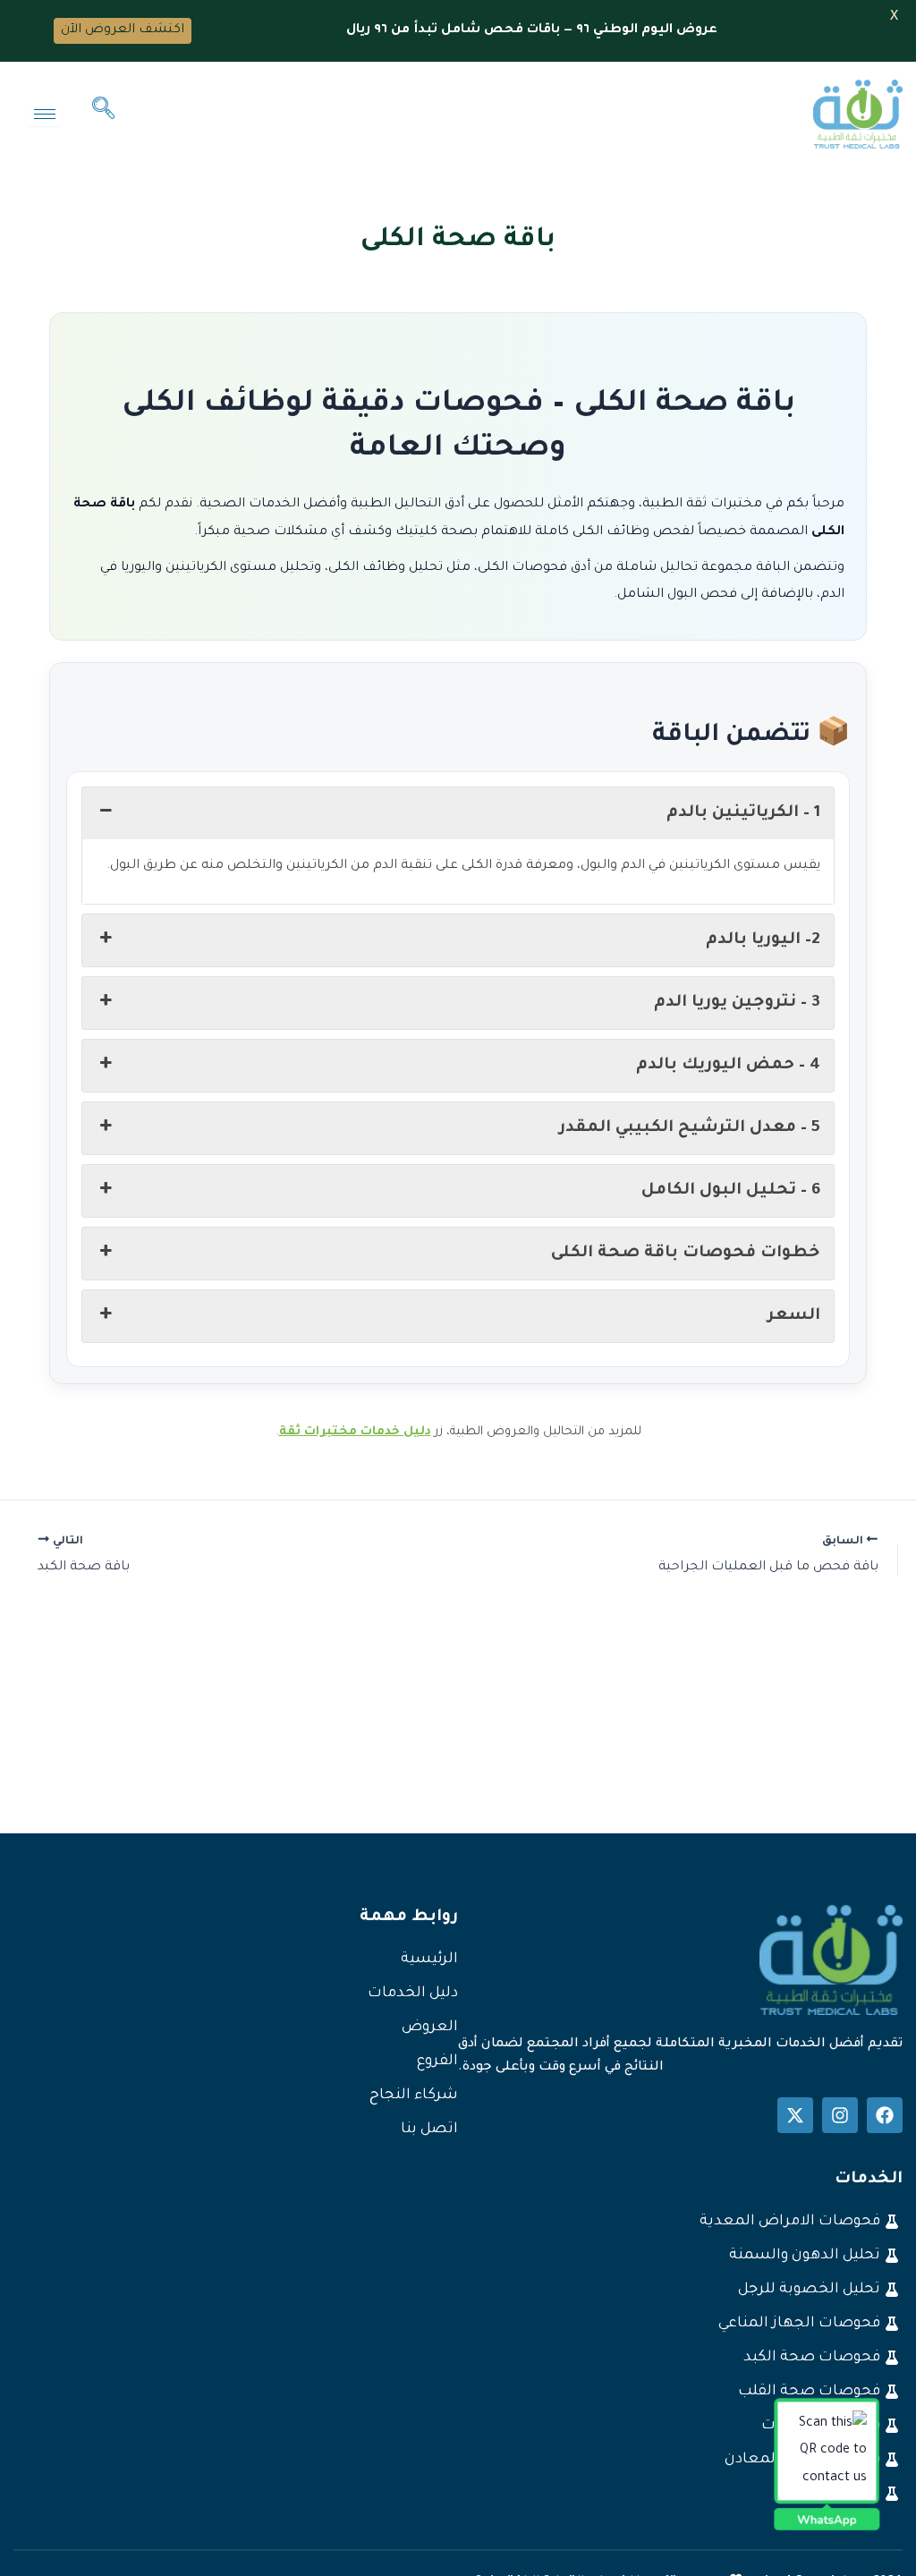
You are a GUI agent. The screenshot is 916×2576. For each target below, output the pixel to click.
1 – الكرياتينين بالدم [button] (743, 813)
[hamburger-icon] (45, 114)
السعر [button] (794, 1316)
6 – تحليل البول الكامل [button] (731, 1191)
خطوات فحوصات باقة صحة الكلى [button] (686, 1254)
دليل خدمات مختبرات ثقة (355, 1432)
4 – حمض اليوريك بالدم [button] (728, 1066)
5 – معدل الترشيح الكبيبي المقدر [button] (690, 1128)
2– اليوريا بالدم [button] (763, 940)
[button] (103, 115)
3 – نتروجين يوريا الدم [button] (737, 1003)
